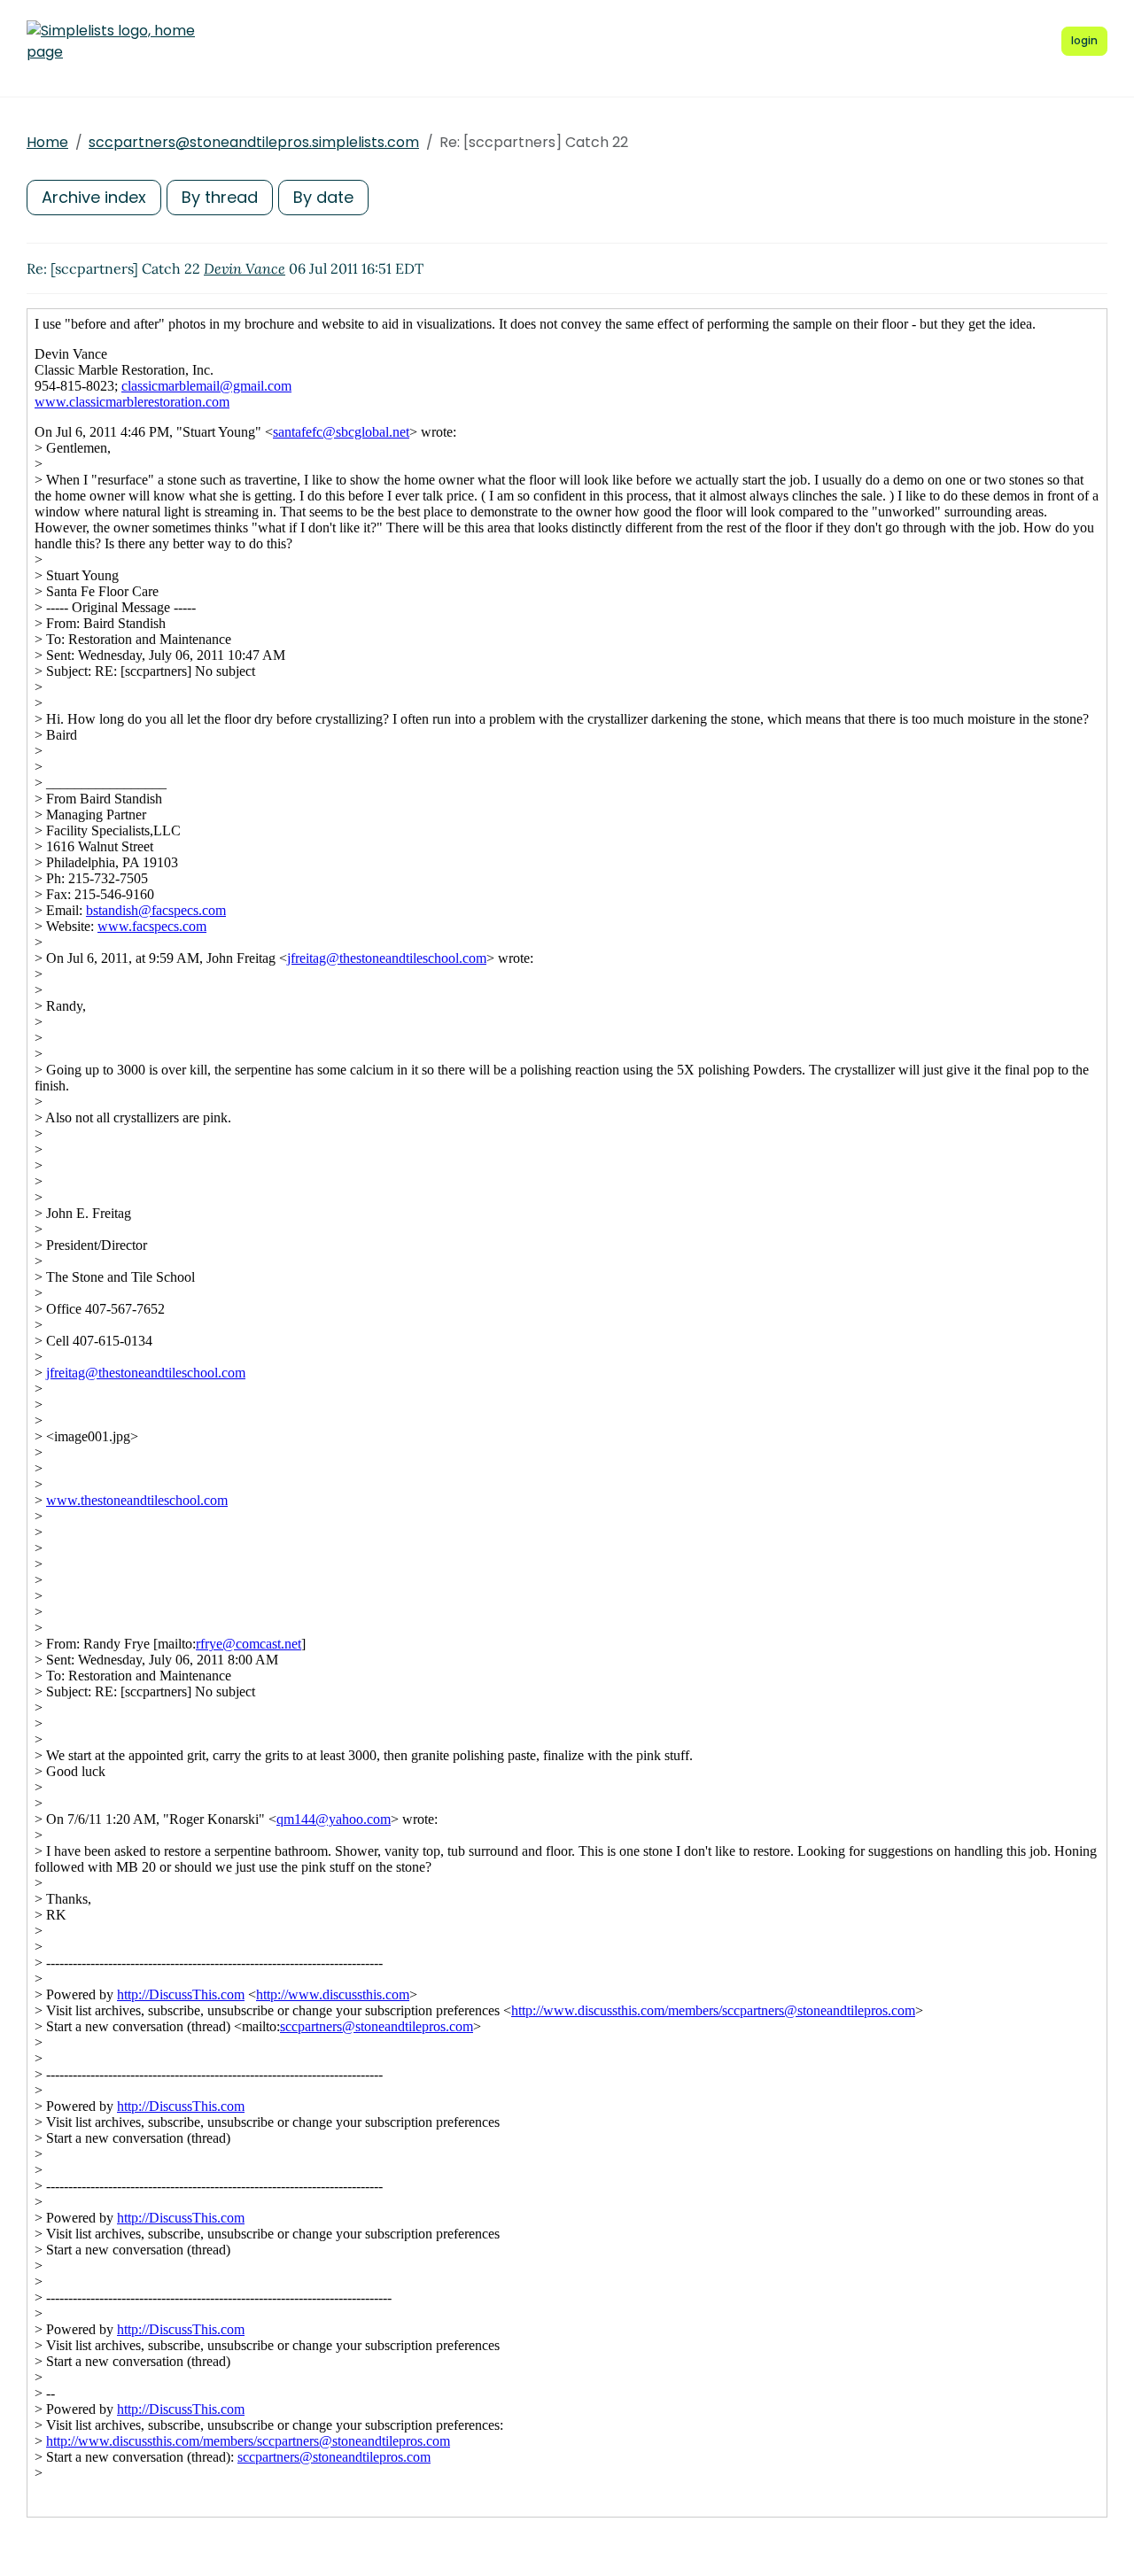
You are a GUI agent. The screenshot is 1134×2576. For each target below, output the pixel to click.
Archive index (94, 197)
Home (47, 142)
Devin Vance (245, 268)
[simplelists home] (111, 42)
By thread (220, 197)
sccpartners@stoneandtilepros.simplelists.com (254, 142)
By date (323, 197)
